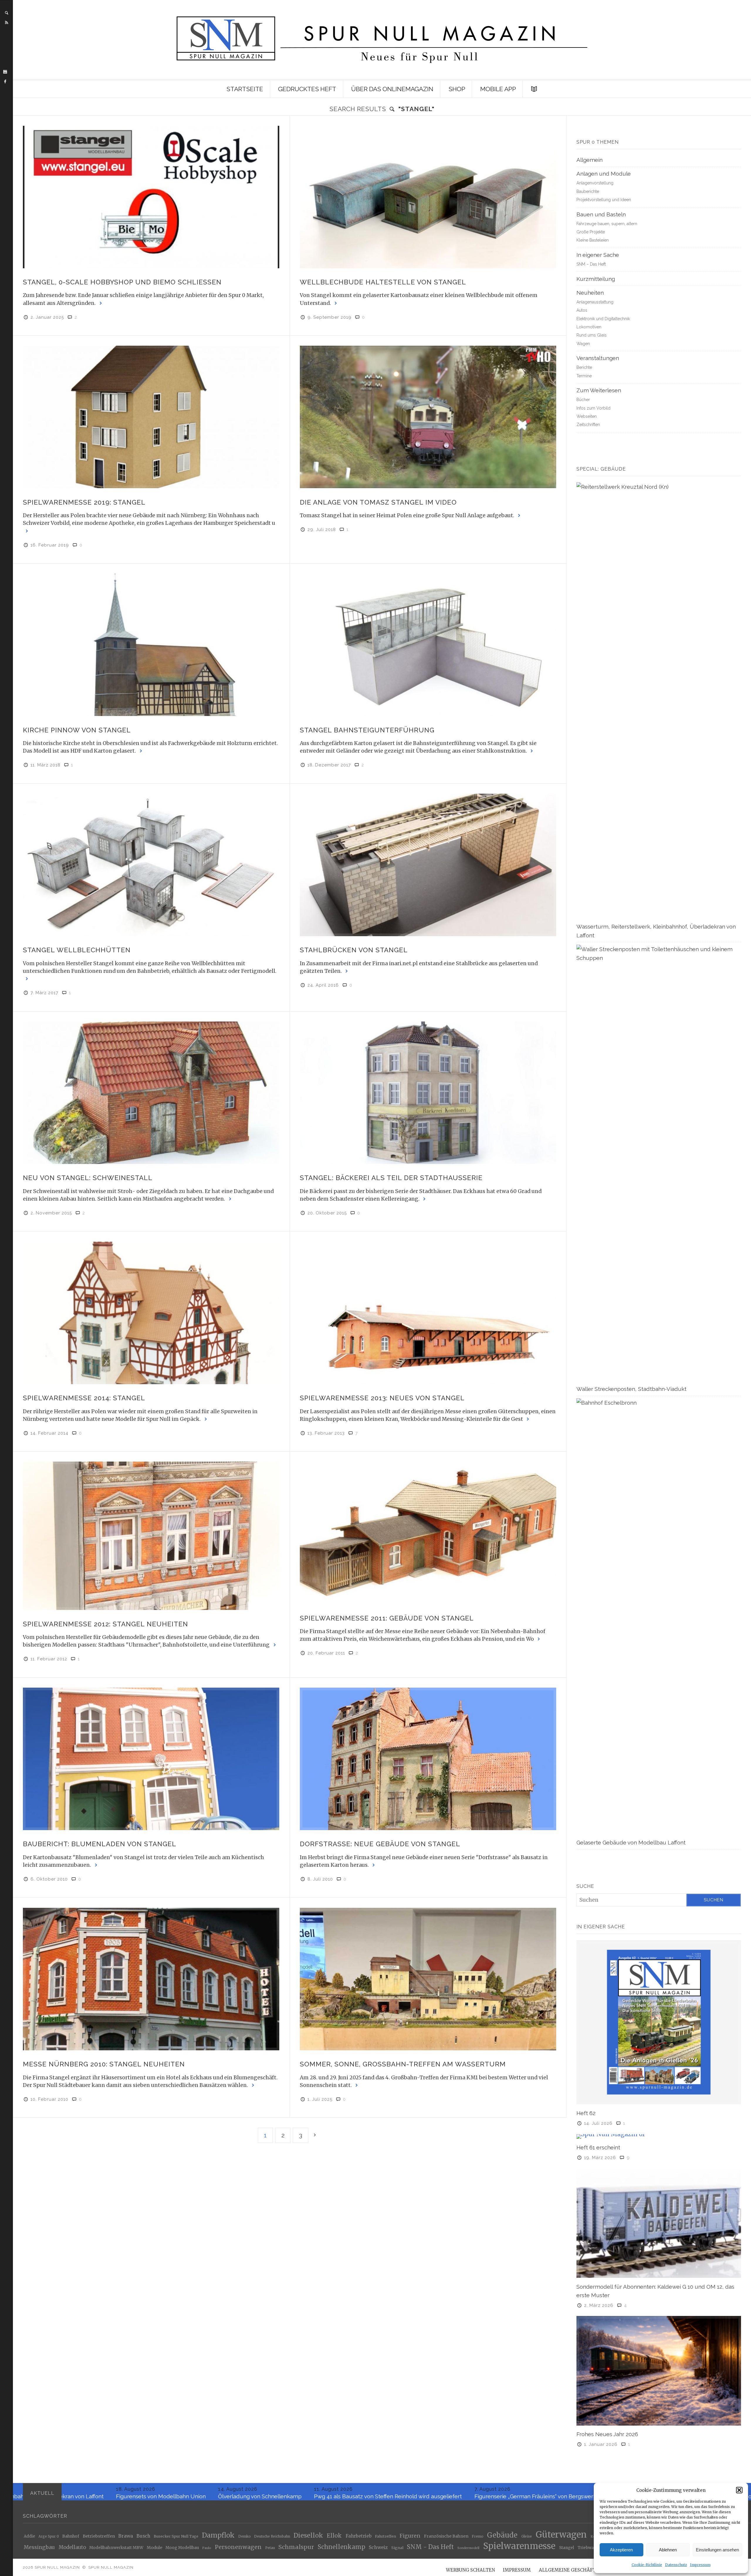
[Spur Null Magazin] (382, 40)
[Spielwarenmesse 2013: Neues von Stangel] (428, 1313)
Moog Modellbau (182, 2548)
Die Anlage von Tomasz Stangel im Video (378, 502)
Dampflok (218, 2536)
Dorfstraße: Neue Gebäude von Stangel (380, 1844)
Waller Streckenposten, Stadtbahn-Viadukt (631, 1389)
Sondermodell (468, 2548)
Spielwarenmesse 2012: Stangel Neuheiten (105, 1624)
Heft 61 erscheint (598, 2147)
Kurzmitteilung (596, 279)
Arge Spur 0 (49, 2537)
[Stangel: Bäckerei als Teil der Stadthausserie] (428, 1093)
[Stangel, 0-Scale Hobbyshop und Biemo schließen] (151, 197)
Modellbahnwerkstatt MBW (116, 2548)
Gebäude (502, 2535)
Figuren (410, 2536)
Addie (29, 2536)
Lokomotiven (589, 327)
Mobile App (498, 89)
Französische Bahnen (446, 2537)
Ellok (334, 2536)
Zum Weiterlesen (599, 390)
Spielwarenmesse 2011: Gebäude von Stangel (387, 1618)
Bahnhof (71, 2537)
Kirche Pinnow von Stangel (77, 730)
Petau (270, 2548)
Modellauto (72, 2548)
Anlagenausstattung (595, 302)
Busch (143, 2536)
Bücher (583, 400)
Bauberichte (588, 191)
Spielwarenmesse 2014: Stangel (84, 1398)
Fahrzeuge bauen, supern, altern (607, 224)
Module (154, 2548)
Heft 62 (586, 2113)
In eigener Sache (598, 255)
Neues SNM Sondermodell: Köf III (455, 2496)
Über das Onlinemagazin (392, 89)
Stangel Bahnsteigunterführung (367, 730)
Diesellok (308, 2536)
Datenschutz (676, 2565)
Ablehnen (668, 2550)
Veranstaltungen (598, 358)
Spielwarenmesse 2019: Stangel (84, 502)
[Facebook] (5, 82)
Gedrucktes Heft (307, 89)
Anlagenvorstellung (595, 183)
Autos (582, 310)
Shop (457, 89)
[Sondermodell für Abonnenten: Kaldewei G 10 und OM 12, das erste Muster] (659, 2223)
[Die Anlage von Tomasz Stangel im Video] (428, 417)
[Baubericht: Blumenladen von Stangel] (151, 1759)
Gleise (527, 2536)
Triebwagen (590, 2548)
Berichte (584, 367)
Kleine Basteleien (593, 240)
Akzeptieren (621, 2550)
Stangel (567, 2548)
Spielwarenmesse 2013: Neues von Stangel (382, 1398)
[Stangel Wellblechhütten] (151, 865)
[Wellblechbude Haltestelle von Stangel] (428, 197)
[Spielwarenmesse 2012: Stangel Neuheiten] (151, 1536)
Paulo (207, 2548)
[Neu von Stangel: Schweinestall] (151, 1093)
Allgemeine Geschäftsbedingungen (586, 2570)
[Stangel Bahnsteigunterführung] (428, 645)
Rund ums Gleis (592, 335)
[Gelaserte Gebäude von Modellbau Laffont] (659, 1618)
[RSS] (6, 23)
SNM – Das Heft (591, 264)
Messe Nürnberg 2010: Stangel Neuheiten (104, 2064)
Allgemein (590, 160)
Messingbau (39, 2547)
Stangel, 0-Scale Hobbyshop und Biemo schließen (122, 282)
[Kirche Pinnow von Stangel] (151, 645)
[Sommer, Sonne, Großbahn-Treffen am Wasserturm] (428, 1979)
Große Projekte (591, 232)
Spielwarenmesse (519, 2546)
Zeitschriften (588, 425)
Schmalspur (296, 2547)
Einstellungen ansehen (717, 2550)
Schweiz (378, 2547)
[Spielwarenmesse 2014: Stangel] (151, 1313)
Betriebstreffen (99, 2536)
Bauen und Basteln (601, 214)
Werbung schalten (470, 2570)
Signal (397, 2548)
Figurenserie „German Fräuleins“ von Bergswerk (235, 2496)
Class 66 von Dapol (332, 2496)
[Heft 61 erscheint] (659, 2136)
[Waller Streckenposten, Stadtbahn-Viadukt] (659, 1164)
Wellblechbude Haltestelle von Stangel (383, 282)
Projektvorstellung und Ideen (604, 200)
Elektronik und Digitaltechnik (603, 319)
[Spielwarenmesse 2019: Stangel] (151, 417)
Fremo (478, 2536)
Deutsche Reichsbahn (272, 2537)
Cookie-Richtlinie (647, 2565)
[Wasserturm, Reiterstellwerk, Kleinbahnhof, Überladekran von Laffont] (659, 702)
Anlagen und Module (604, 174)
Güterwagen (561, 2535)
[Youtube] (5, 72)
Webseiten (587, 416)
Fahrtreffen (385, 2536)
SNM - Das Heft (430, 2547)
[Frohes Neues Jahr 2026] (659, 2370)
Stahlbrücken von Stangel (354, 950)
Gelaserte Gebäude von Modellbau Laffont (631, 1842)
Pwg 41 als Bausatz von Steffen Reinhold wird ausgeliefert (87, 2496)
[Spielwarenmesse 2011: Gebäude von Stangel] (428, 1533)
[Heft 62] (659, 2022)
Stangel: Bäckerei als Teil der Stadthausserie (391, 1178)
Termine (584, 376)
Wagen (583, 344)
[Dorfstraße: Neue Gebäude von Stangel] (428, 1759)
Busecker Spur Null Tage (176, 2537)
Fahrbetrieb (359, 2536)
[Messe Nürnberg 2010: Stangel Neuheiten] (151, 1979)
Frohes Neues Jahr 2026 (607, 2434)
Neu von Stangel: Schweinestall (88, 1178)
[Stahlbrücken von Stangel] (428, 865)
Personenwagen (238, 2547)
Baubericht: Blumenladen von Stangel (100, 1844)
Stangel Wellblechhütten (77, 950)
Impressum (700, 2565)
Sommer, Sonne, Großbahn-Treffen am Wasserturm (403, 2064)
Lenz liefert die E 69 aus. (541, 2496)
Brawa (126, 2536)
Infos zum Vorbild (593, 408)
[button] (739, 2490)
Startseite (245, 89)
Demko (245, 2537)
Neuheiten (590, 293)
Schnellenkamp (341, 2547)
